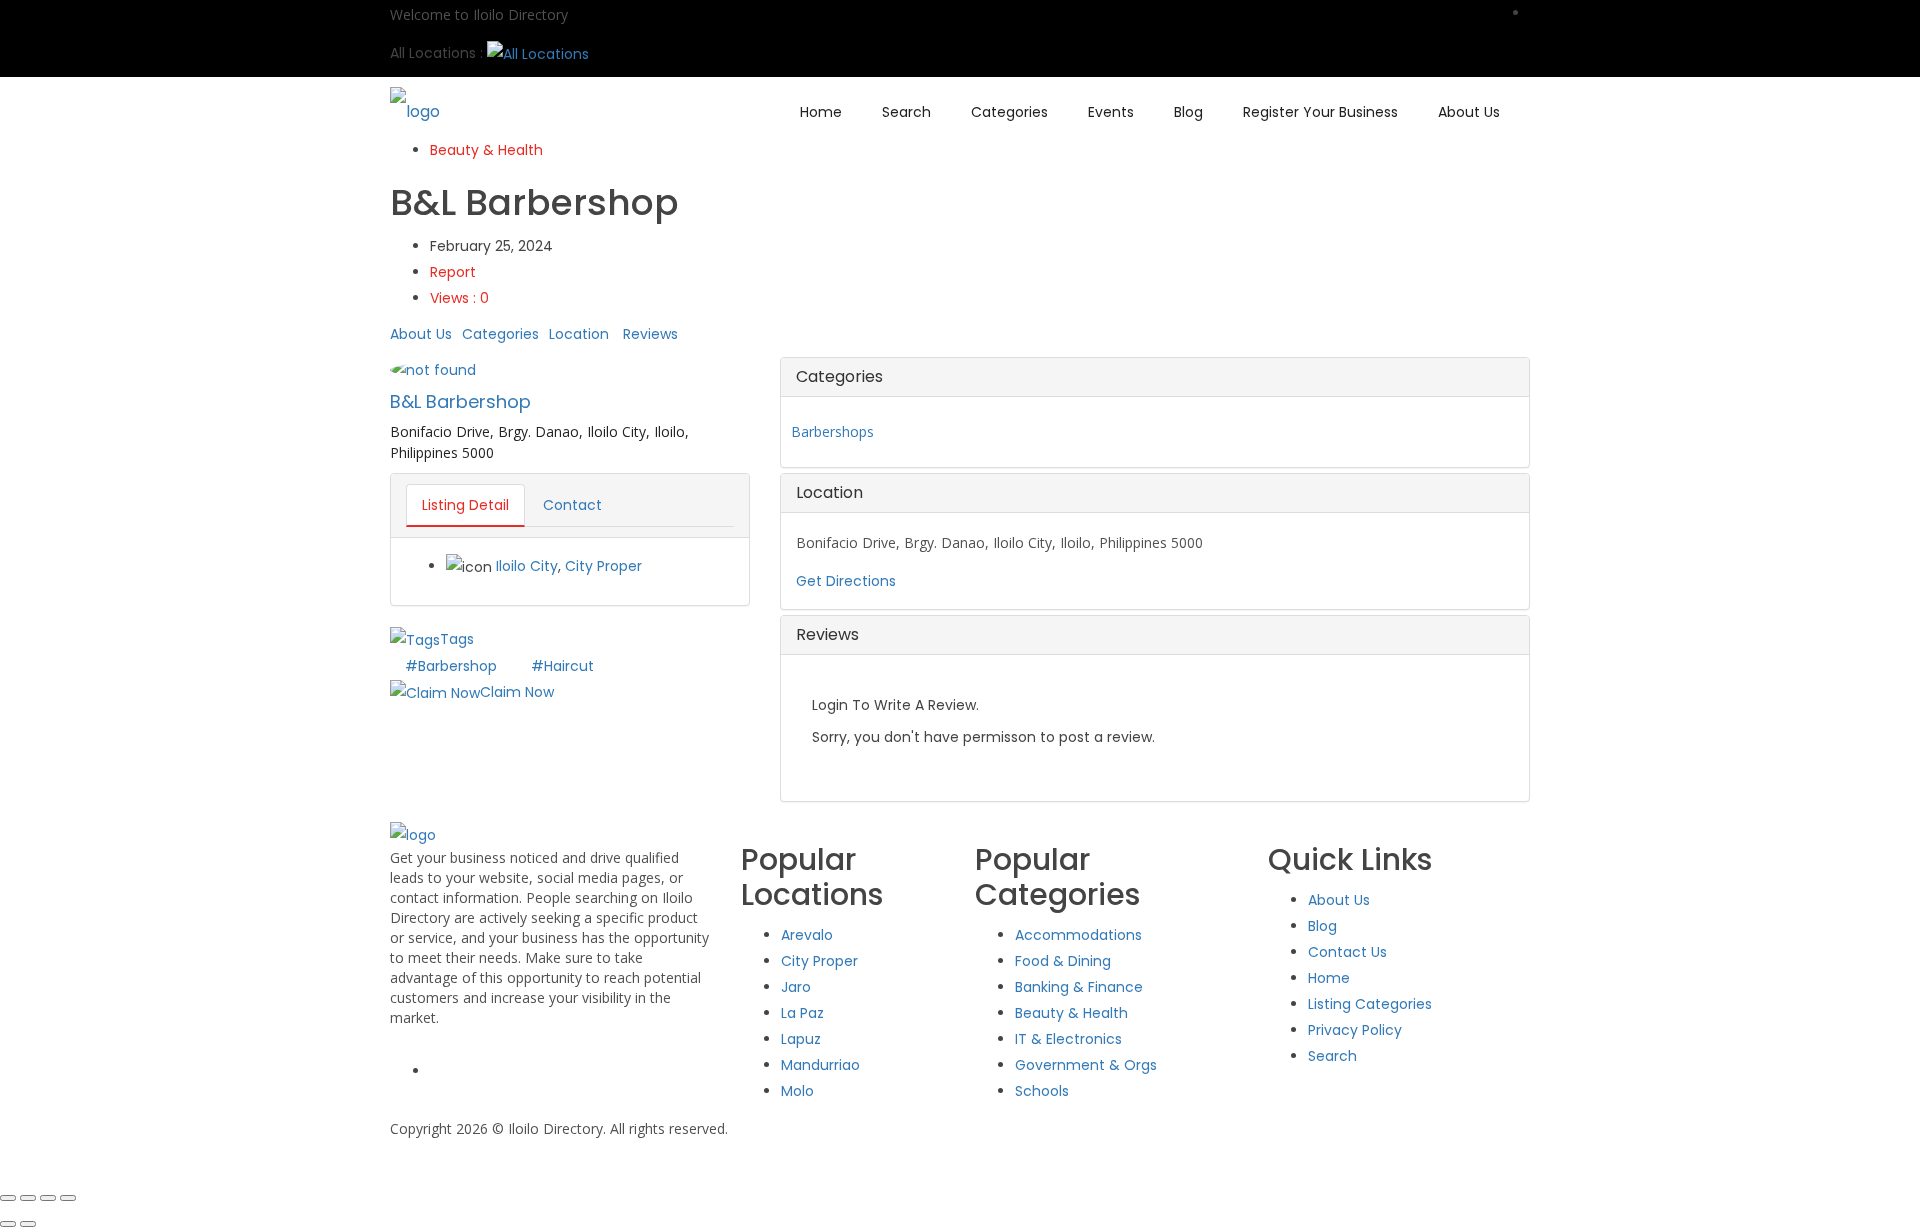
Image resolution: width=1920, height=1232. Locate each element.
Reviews (650, 334)
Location (579, 334)
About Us (1469, 112)
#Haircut (562, 666)
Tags (457, 639)
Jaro (796, 987)
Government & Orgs (1086, 1065)
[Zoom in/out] (8, 1198)
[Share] (48, 1198)
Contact (572, 505)
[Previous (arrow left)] (8, 1224)
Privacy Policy (1355, 1030)
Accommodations (1078, 935)
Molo (797, 1091)
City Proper (603, 566)
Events (1111, 112)
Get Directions (846, 581)
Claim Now (517, 692)
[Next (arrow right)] (28, 1224)
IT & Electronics (1068, 1039)
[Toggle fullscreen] (28, 1198)
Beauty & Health (486, 150)
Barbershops (832, 431)
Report (453, 272)
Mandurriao (820, 1065)
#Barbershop (453, 666)
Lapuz (801, 1039)
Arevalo (807, 935)
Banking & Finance (1079, 987)
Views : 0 (459, 298)
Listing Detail (465, 505)
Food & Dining (1063, 961)
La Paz (802, 1013)
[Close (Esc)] (68, 1198)
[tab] (1155, 377)
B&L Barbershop (460, 401)
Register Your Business (1320, 112)
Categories (1009, 112)
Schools (1042, 1091)
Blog (1188, 112)
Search (906, 112)
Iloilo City (527, 566)
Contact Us (1347, 952)
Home (821, 112)
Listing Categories (1370, 1004)
